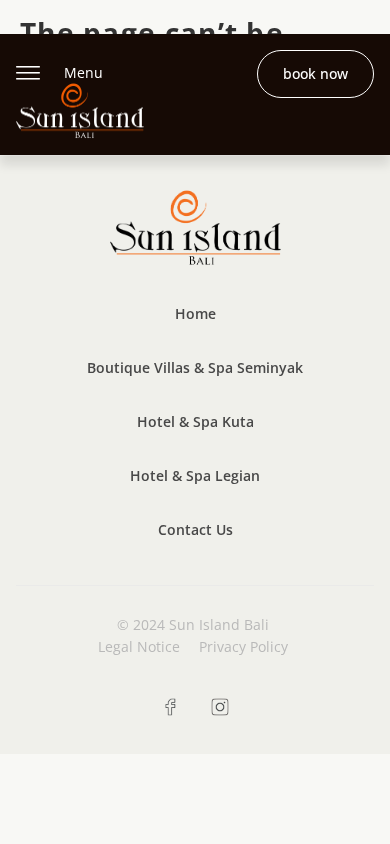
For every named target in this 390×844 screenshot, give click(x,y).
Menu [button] (83, 72)
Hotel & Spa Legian (195, 475)
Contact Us (195, 529)
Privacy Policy (243, 646)
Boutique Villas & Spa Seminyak (195, 367)
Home (195, 313)
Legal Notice (139, 646)
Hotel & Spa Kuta (195, 421)
